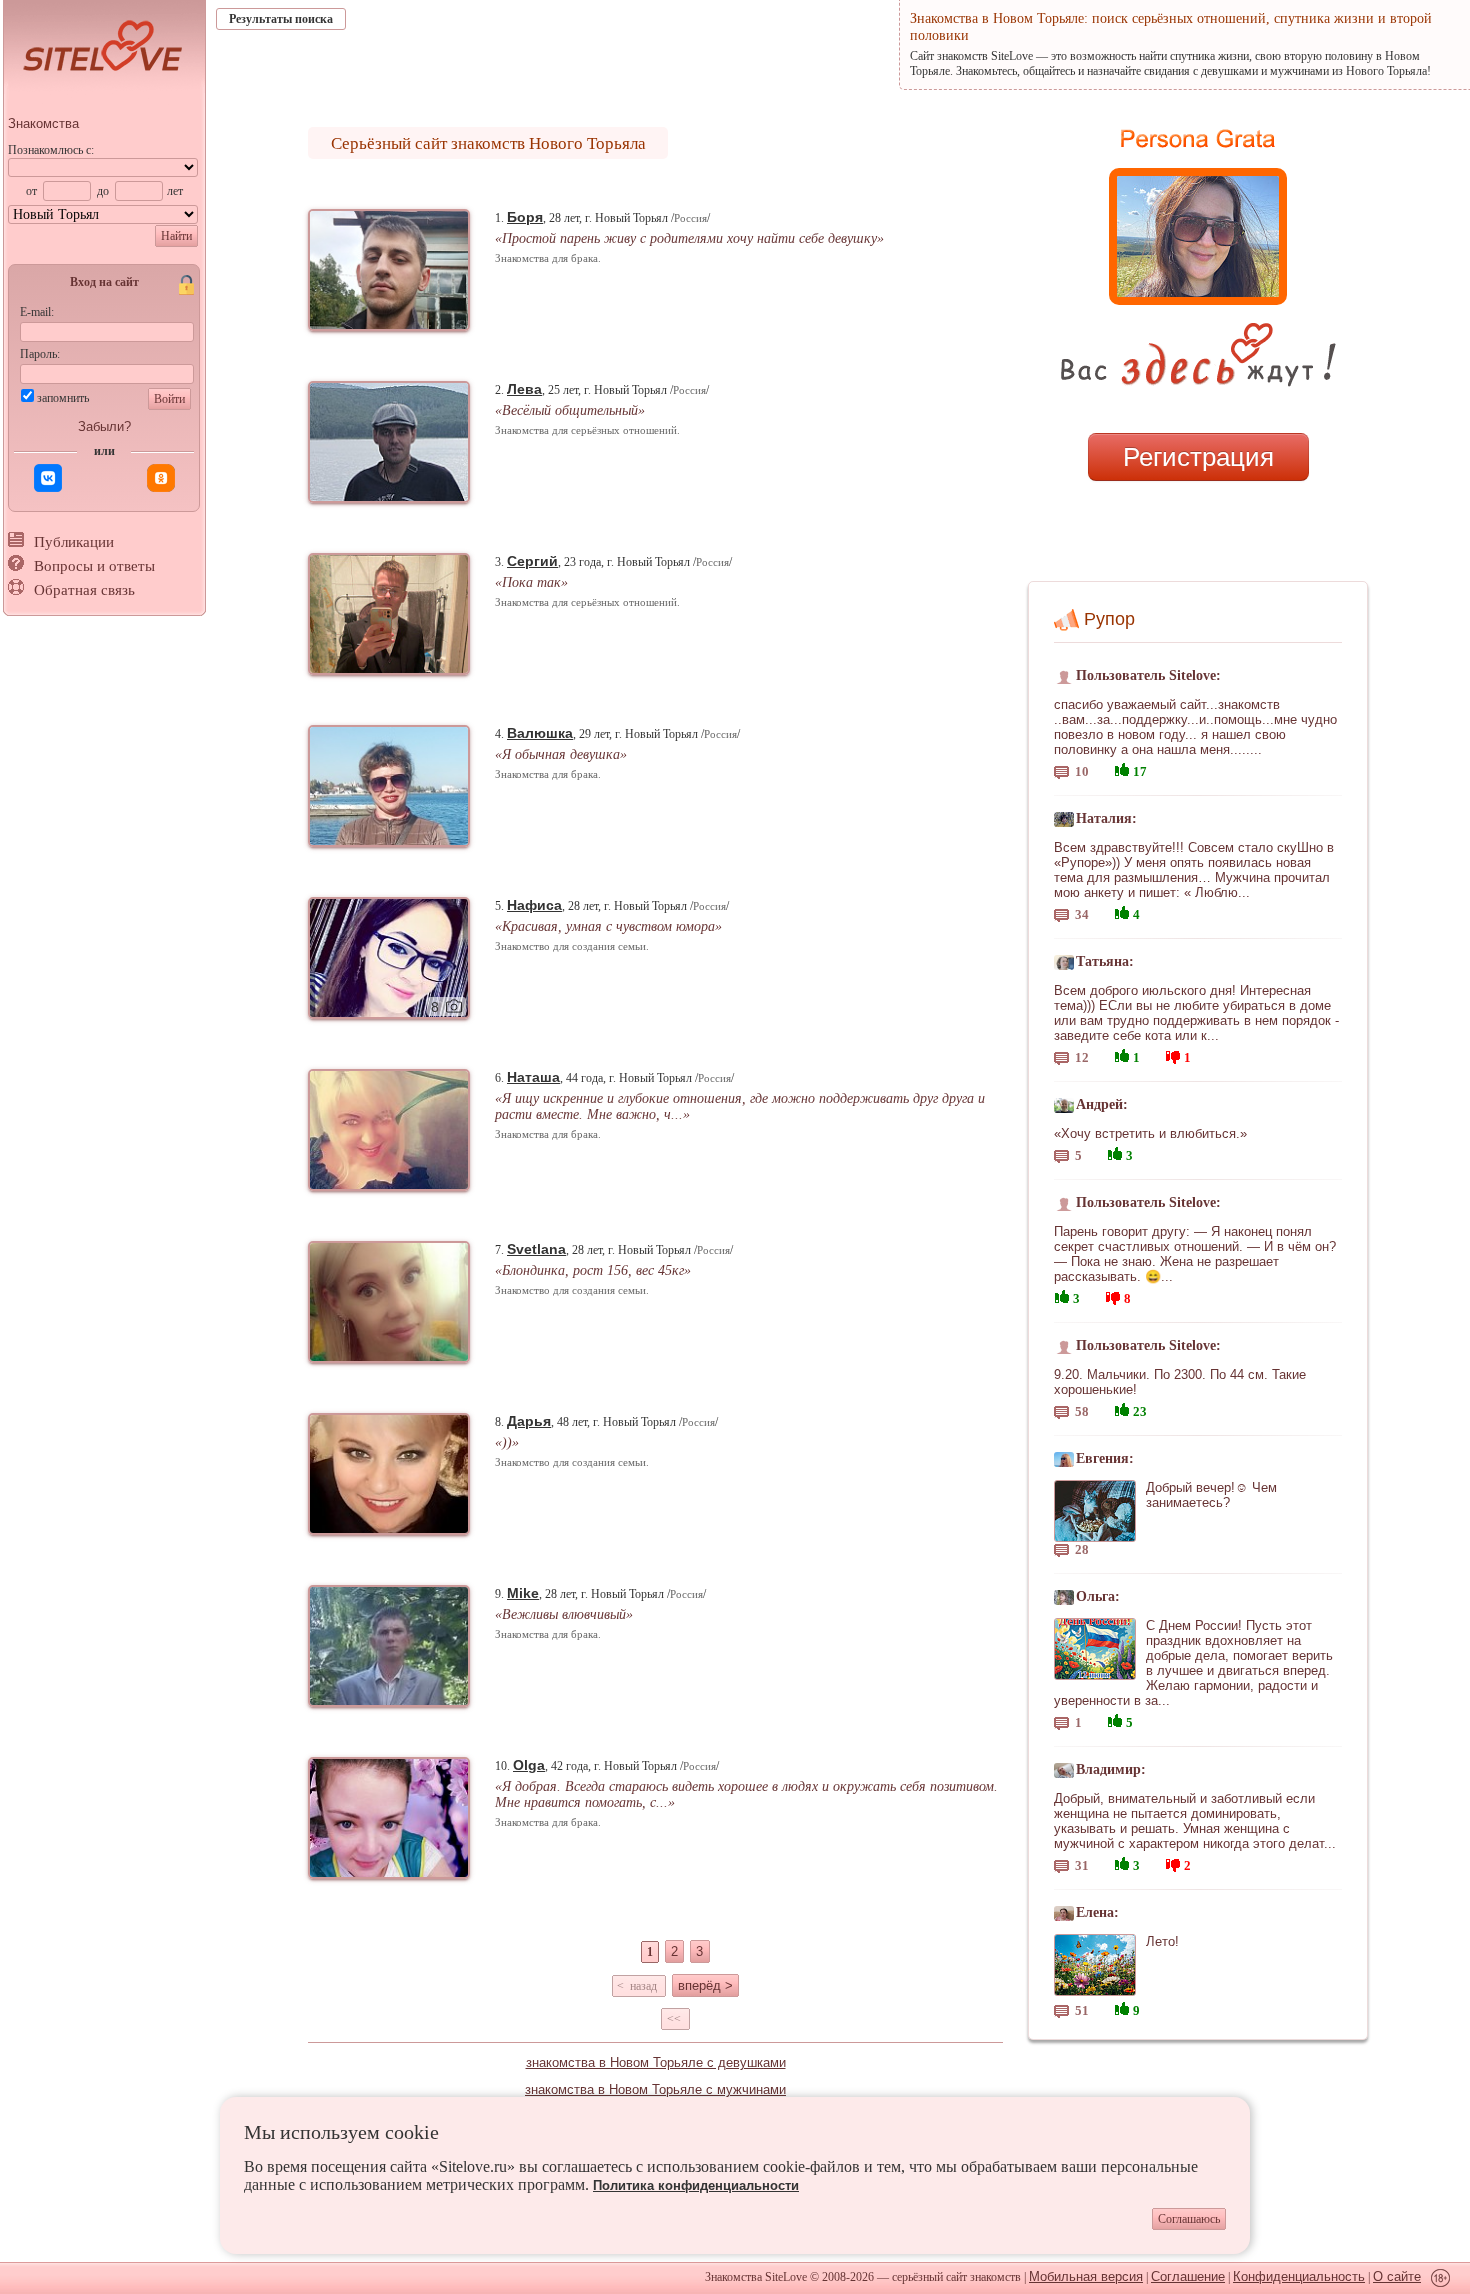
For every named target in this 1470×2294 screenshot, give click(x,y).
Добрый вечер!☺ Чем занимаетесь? (1211, 1495)
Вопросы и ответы (94, 566)
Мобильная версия (1086, 2276)
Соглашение (1188, 2276)
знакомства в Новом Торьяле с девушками (656, 2062)
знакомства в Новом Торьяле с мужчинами (655, 2089)
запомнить (63, 398)
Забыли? (104, 426)
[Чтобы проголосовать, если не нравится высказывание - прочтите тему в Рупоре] (1173, 1054)
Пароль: (40, 354)
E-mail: (37, 312)
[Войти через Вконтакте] (48, 478)
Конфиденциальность (1299, 2276)
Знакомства (43, 123)
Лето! (1162, 1941)
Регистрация (1198, 457)
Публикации (74, 542)
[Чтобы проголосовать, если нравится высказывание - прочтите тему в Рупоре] (1122, 767)
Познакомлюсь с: (51, 150)
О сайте (1397, 2276)
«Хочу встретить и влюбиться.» (1150, 1133)
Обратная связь (84, 590)
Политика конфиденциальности (696, 2185)
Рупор (1109, 619)
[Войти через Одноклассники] (161, 478)
